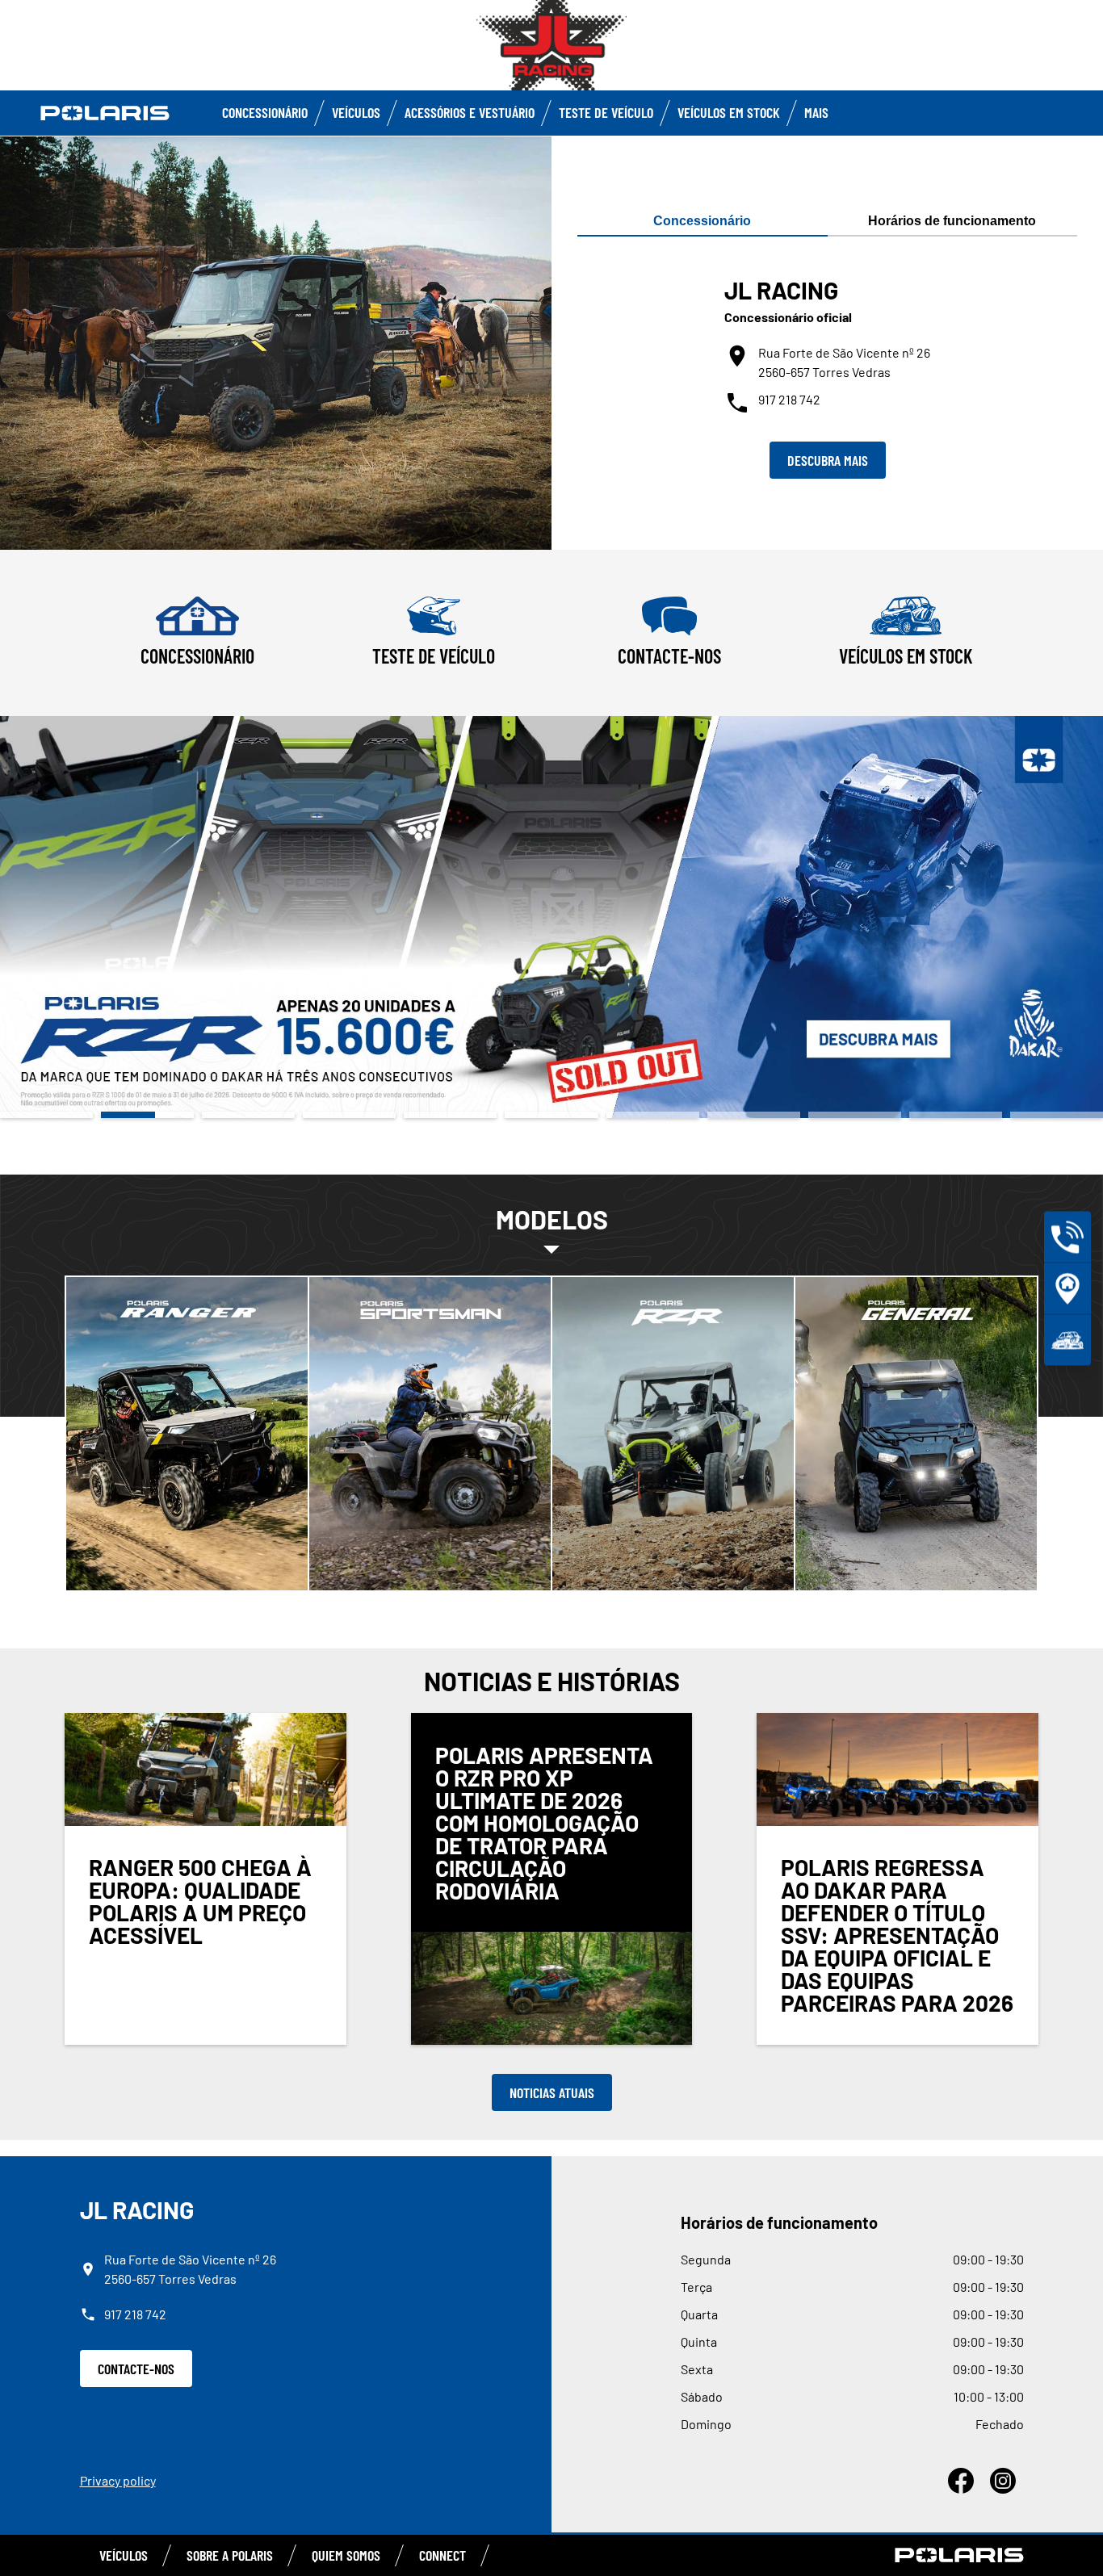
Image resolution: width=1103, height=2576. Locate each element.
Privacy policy (118, 2480)
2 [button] (147, 1115)
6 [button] (551, 1115)
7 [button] (653, 1115)
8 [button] (754, 1115)
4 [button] (349, 1115)
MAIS (816, 112)
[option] (551, 917)
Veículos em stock (729, 112)
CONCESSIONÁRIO (265, 112)
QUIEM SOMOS (346, 2555)
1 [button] (46, 1115)
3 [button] (248, 1115)
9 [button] (855, 1115)
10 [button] (956, 1115)
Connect (442, 2555)
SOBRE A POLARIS (230, 2555)
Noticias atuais (552, 2092)
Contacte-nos (136, 2369)
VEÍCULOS (356, 112)
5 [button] (450, 1115)
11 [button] (1057, 1115)
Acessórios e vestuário (470, 112)
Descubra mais (828, 460)
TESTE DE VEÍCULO (606, 112)
